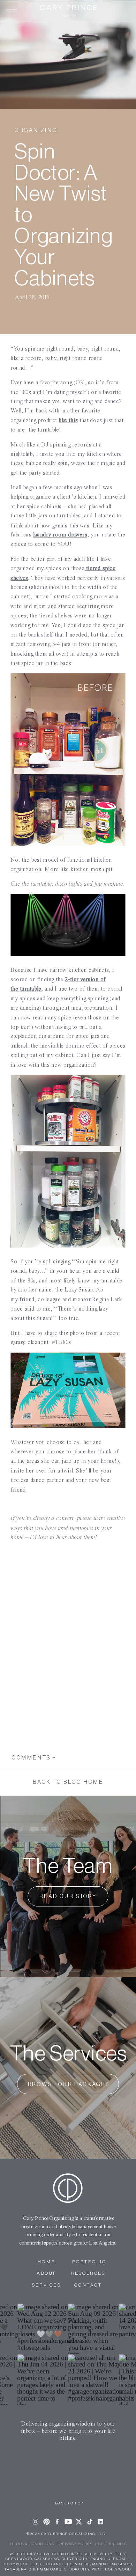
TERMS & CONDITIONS (32, 2544)
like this (68, 420)
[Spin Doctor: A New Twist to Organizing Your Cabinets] (68, 55)
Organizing (36, 130)
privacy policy (76, 2544)
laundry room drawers (60, 535)
